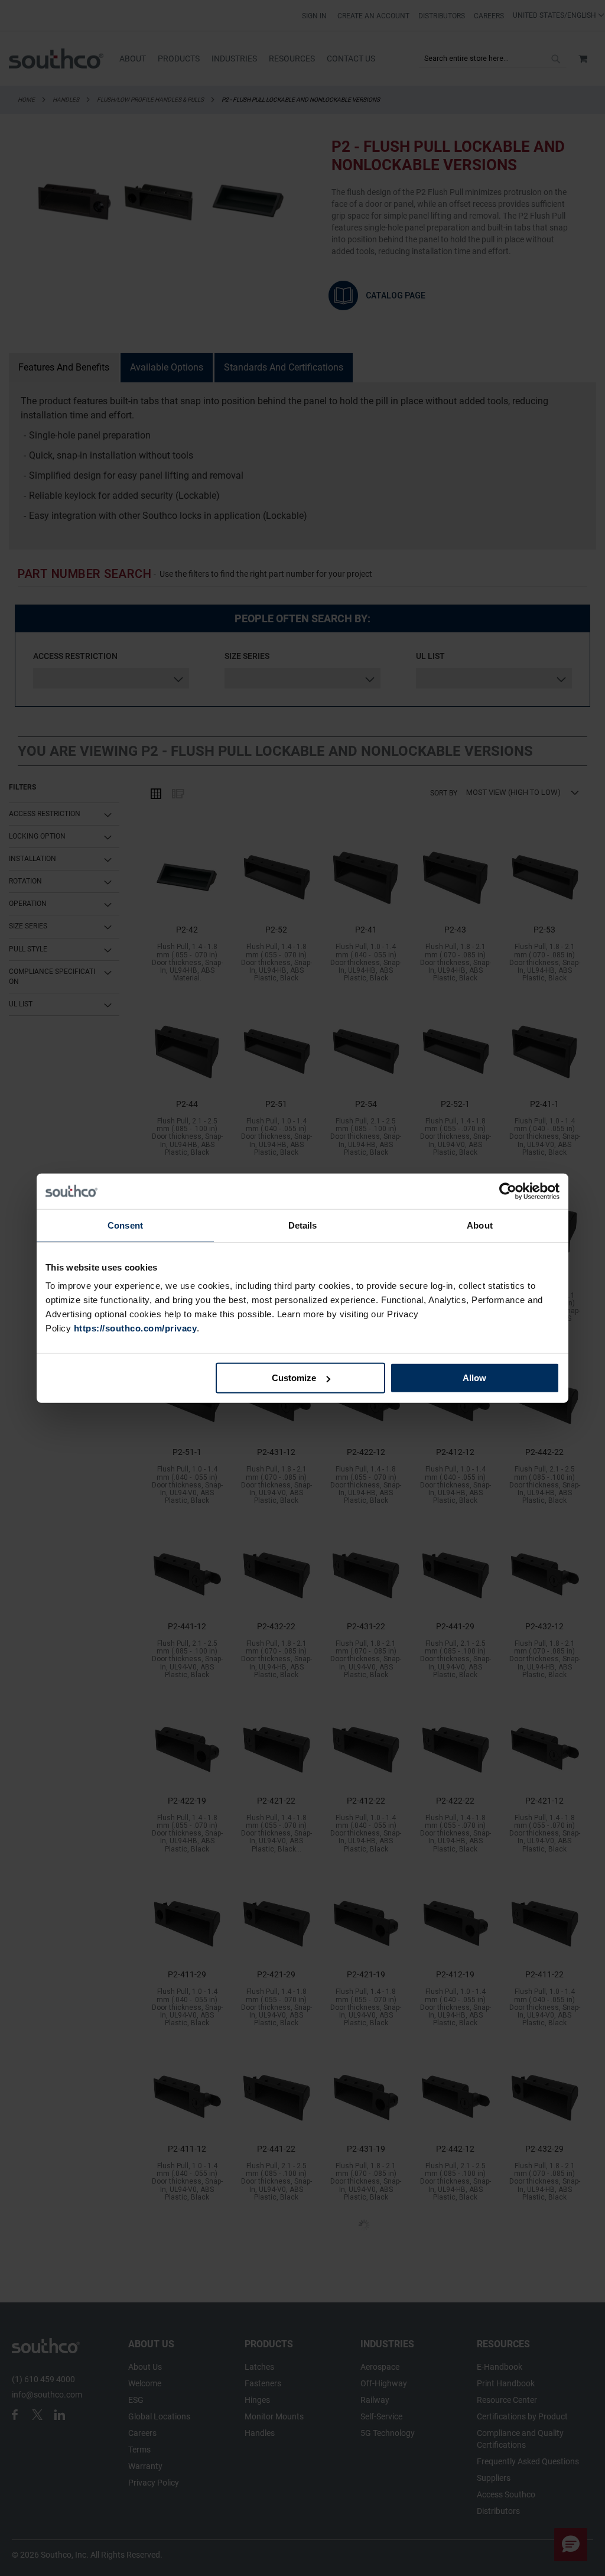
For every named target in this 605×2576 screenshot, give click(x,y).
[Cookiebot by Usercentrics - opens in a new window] (508, 1191)
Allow (474, 1378)
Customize (294, 1378)
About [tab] (480, 1225)
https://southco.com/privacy (136, 1328)
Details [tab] (303, 1225)
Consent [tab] (125, 1225)
